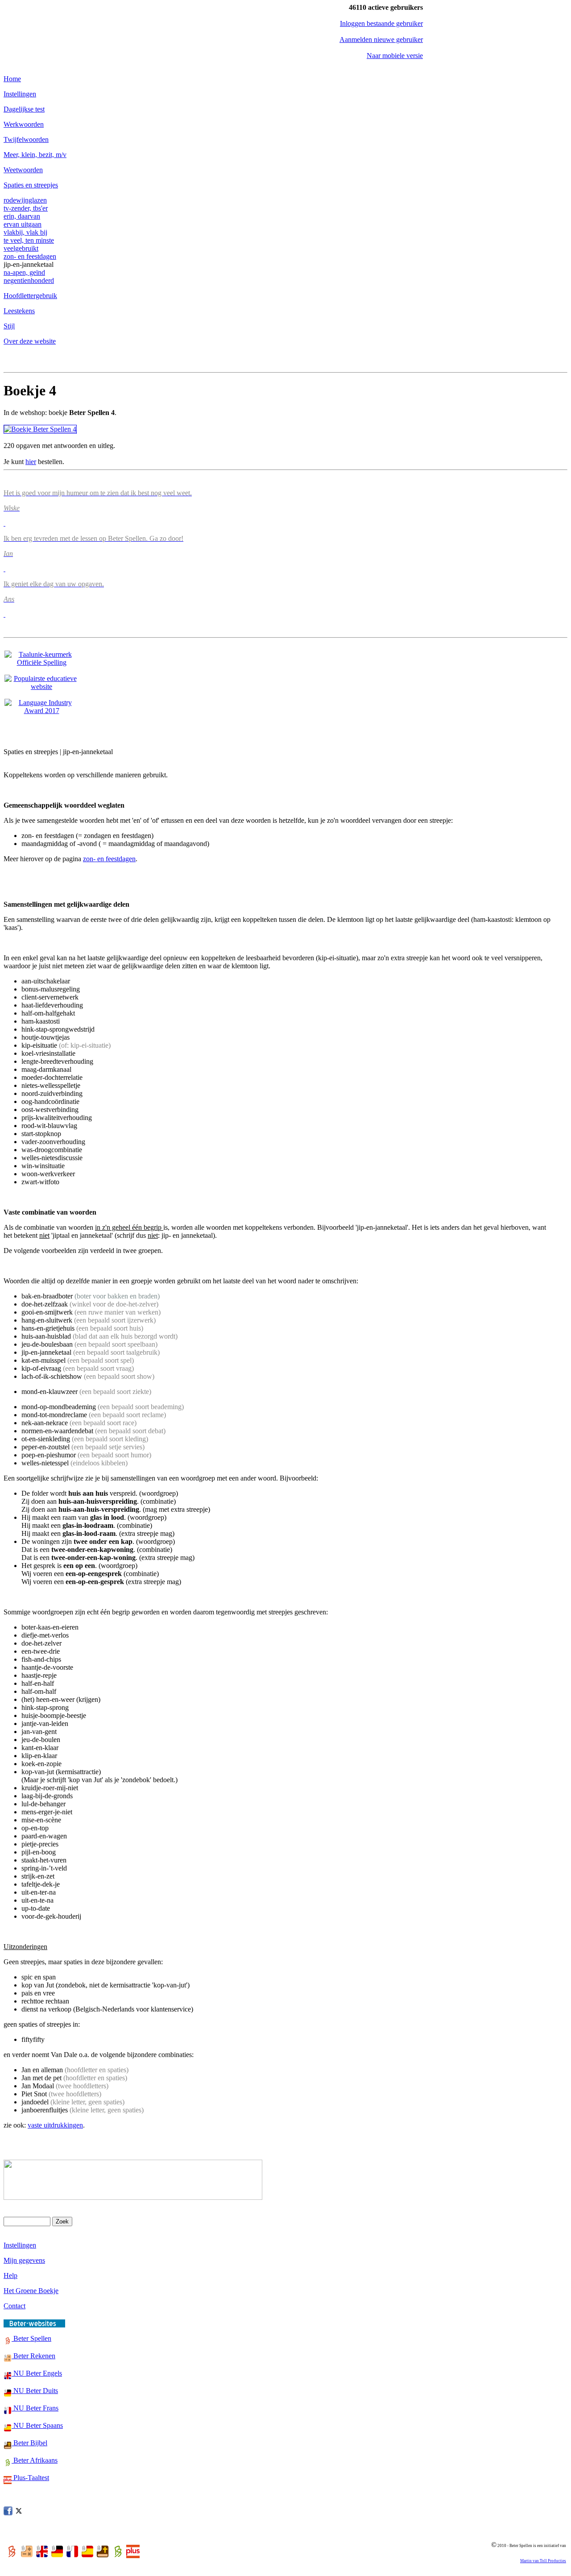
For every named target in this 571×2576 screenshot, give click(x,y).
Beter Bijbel (29, 2443)
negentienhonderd (29, 280)
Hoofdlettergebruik (30, 296)
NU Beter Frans (35, 2408)
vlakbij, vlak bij (25, 232)
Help (10, 2275)
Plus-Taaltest (30, 2478)
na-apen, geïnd (24, 272)
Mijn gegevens (24, 2260)
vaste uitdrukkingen (55, 2125)
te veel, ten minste (29, 240)
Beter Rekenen (33, 2356)
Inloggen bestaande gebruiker (381, 23)
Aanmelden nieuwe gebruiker (381, 39)
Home (12, 79)
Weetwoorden (23, 170)
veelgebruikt (21, 248)
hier (31, 462)
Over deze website (30, 341)
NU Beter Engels (37, 2373)
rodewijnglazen (25, 200)
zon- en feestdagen (30, 256)
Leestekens (19, 311)
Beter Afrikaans (35, 2460)
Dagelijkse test (24, 109)
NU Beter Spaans (37, 2425)
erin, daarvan (22, 216)
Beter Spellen (31, 2338)
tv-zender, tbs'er (26, 208)
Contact (14, 2306)
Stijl (9, 326)
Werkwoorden (24, 124)
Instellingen (20, 94)
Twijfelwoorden (26, 139)
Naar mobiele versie (395, 56)
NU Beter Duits (35, 2391)
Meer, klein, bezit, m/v (35, 155)
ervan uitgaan (23, 224)
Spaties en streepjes (31, 185)
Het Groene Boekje (31, 2291)
